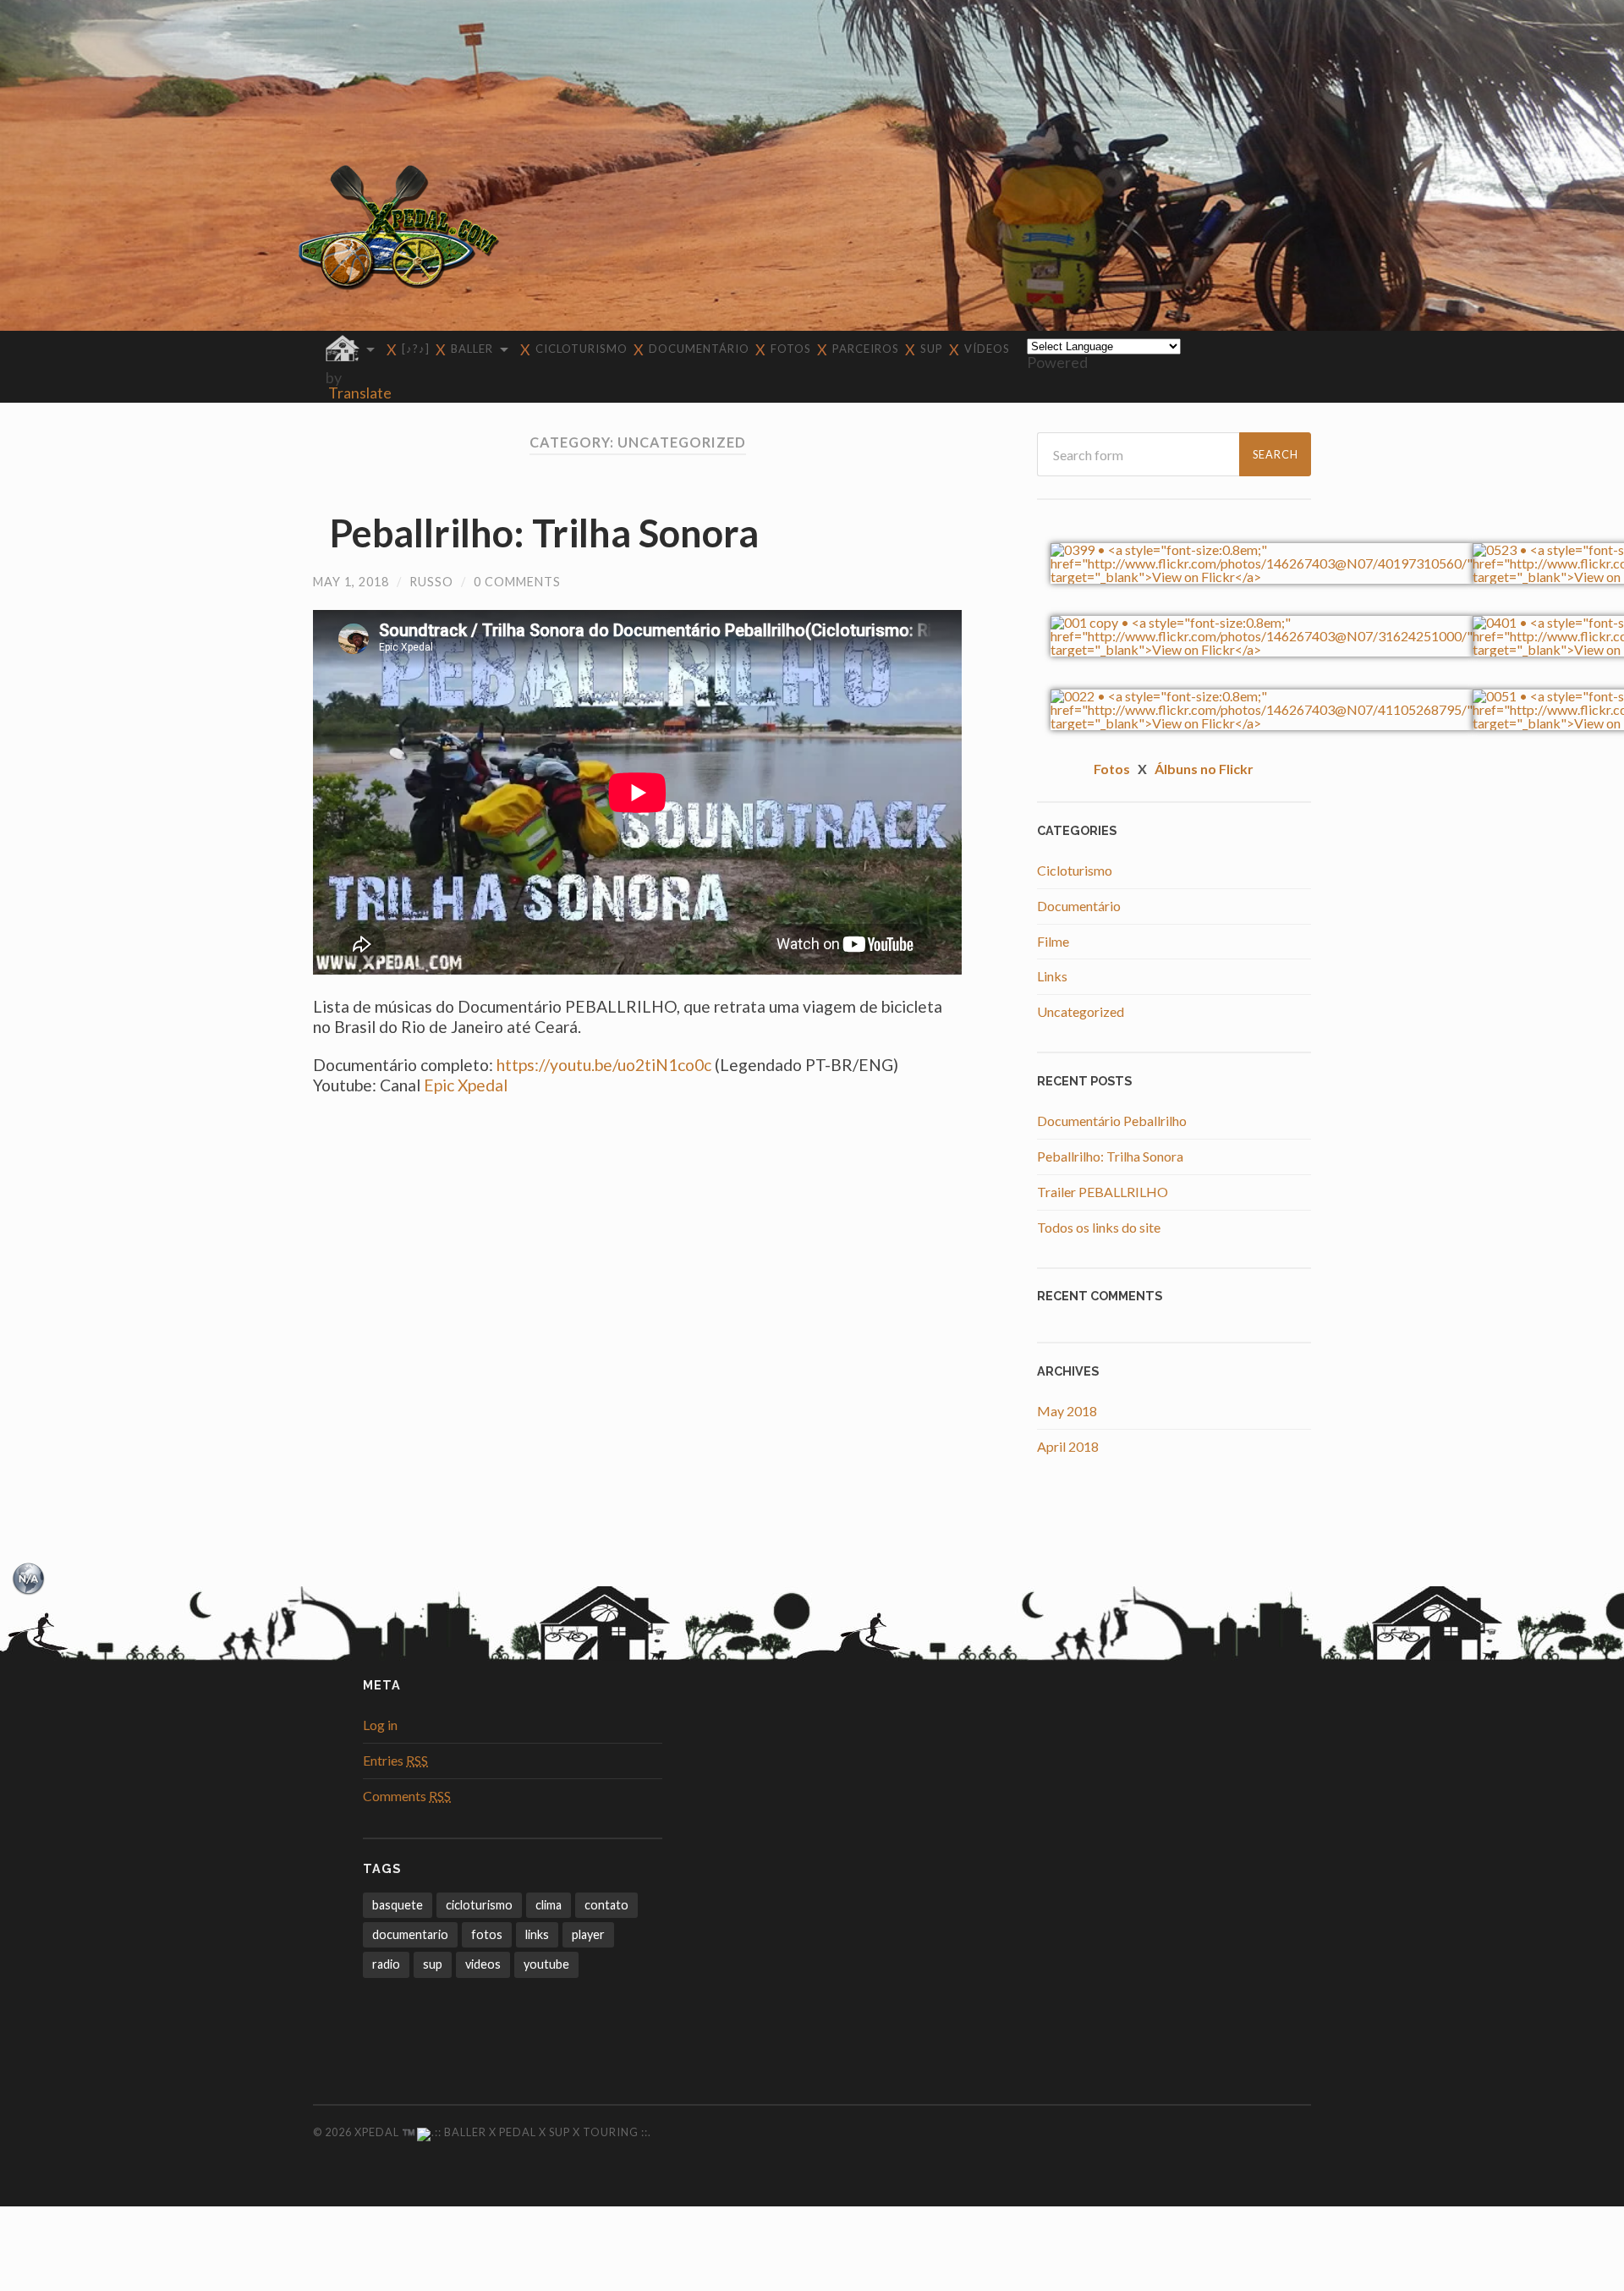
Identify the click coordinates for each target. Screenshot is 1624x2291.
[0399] (1262, 577)
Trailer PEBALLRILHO (1103, 1192)
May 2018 (1067, 1411)
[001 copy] (1262, 649)
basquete (398, 1905)
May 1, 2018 (351, 582)
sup (433, 1964)
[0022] (1262, 723)
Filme (1053, 941)
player (588, 1934)
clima (549, 1905)
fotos (487, 1934)
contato (606, 1905)
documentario (410, 1934)
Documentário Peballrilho (1112, 1121)
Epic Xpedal (466, 1085)
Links (1052, 976)
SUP (932, 349)
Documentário (699, 349)
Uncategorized (1081, 1011)
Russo (431, 582)
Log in (380, 1725)
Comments (407, 1796)
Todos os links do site (1099, 1227)
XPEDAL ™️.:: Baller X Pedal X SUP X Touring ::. (503, 2132)
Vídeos (987, 349)
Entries (395, 1760)
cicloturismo (479, 1905)
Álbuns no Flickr (1204, 769)
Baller (472, 349)
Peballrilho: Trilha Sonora (544, 533)
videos (483, 1964)
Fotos (791, 349)
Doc (723, 1639)
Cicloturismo (582, 349)
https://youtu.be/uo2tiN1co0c (604, 1065)
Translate (360, 393)
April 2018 (1068, 1446)
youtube (546, 1964)
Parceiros (866, 349)
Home (603, 1626)
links (537, 1934)
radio (386, 1964)
